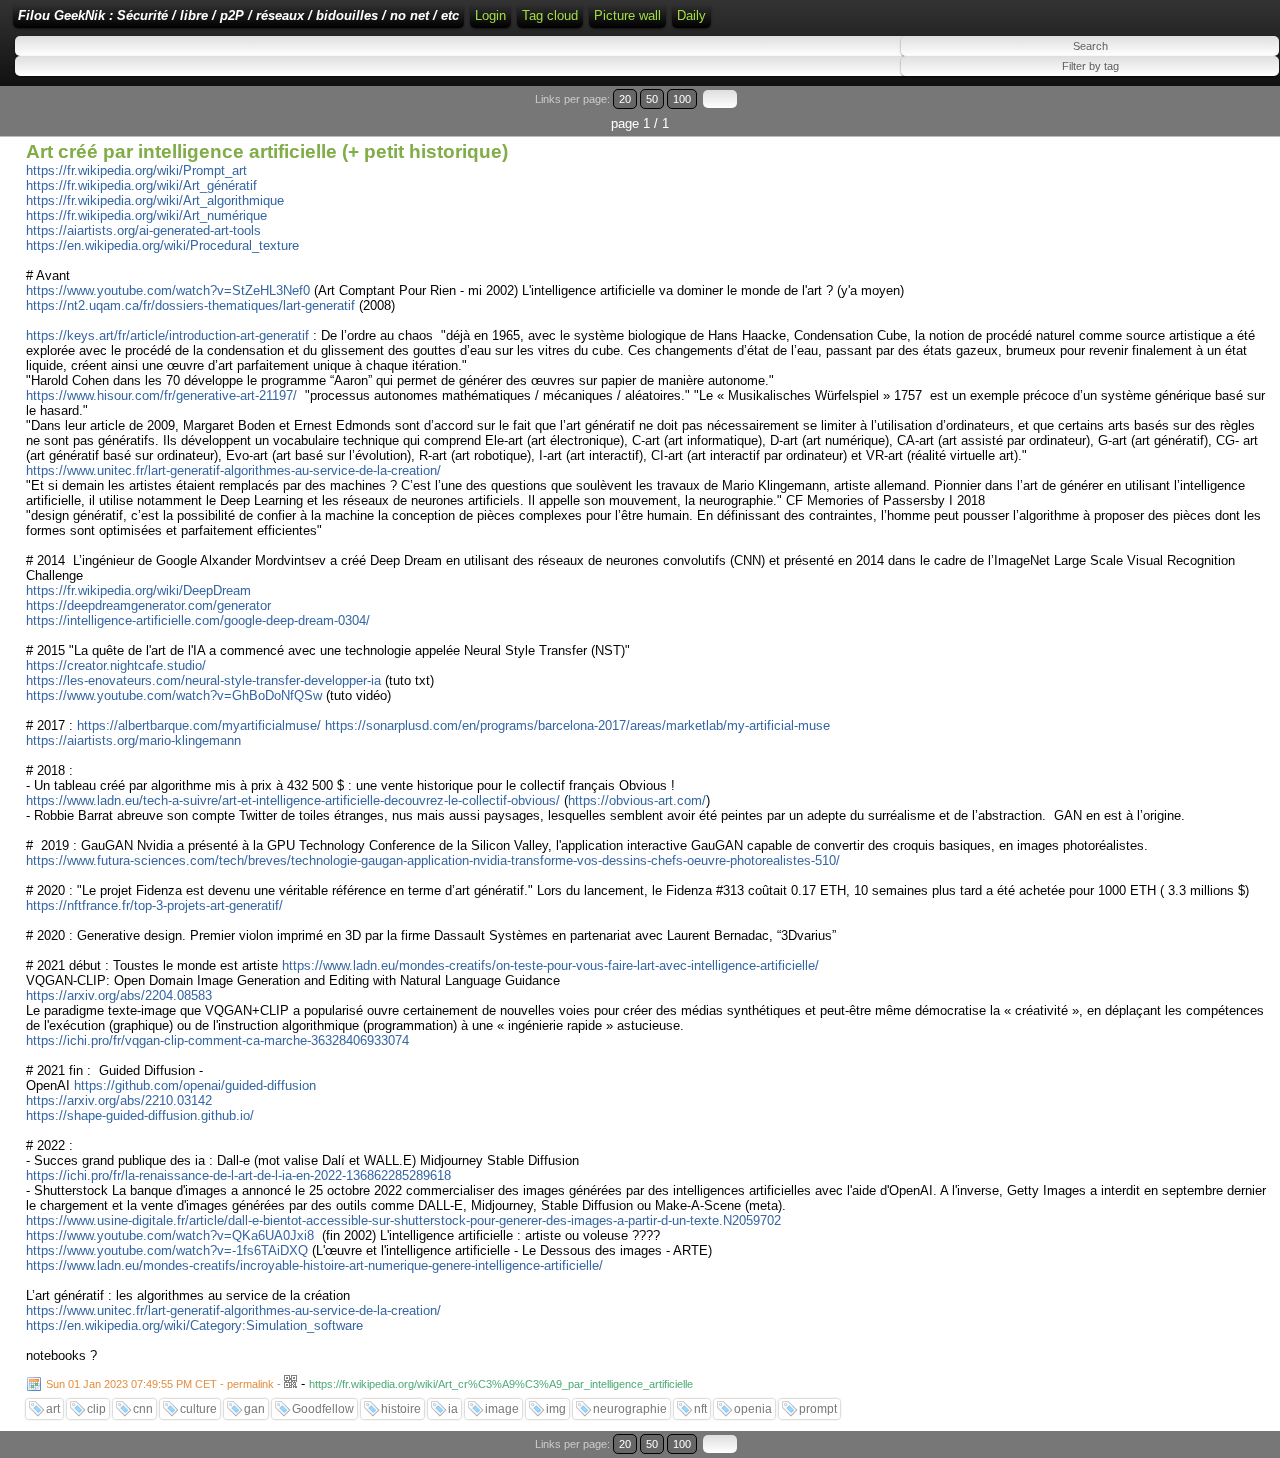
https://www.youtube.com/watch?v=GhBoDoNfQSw (174, 695)
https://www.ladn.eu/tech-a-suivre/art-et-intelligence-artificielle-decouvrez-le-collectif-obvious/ (293, 800)
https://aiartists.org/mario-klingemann (133, 740)
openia (753, 1409)
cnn (143, 1409)
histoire (401, 1409)
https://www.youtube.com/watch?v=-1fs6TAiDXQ (167, 1250)
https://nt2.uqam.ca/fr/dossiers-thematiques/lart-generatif (190, 305)
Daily (691, 15)
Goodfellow (323, 1409)
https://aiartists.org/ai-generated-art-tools (143, 230)
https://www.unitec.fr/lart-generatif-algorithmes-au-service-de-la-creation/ (233, 470)
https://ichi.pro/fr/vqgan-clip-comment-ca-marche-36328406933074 (217, 1040)
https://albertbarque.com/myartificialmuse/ (199, 725)
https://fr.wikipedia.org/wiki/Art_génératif (141, 185)
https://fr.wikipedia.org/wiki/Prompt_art (136, 170)
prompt (818, 1409)
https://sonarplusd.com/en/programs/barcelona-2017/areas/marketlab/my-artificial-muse (577, 725)
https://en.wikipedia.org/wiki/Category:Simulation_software (194, 1325)
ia (453, 1409)
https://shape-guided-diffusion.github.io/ (140, 1115)
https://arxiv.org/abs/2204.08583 (119, 995)
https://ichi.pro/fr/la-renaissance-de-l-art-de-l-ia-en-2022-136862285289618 (238, 1175)
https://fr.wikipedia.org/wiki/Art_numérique (146, 215)
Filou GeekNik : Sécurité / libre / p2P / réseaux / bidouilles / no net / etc (238, 15)
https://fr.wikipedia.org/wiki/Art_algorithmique (155, 200)
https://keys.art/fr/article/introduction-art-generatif (167, 335)
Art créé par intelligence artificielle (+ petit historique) (267, 151)
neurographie (630, 1409)
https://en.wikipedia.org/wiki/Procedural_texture (162, 245)
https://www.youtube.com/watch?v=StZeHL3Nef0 (168, 290)
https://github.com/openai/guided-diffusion (195, 1085)
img (556, 1409)
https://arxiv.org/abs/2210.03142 (119, 1100)
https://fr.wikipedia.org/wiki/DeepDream (138, 590)
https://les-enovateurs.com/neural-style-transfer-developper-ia (203, 680)
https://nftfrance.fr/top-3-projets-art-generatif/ (154, 905)
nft (700, 1409)
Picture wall (627, 15)
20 (625, 99)
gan (254, 1409)
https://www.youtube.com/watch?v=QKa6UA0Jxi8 (170, 1235)
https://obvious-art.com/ (637, 800)
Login (490, 15)
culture (198, 1409)
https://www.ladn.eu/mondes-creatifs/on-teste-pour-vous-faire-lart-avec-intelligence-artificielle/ (550, 965)
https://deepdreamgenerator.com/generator (148, 605)
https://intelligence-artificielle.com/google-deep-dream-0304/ (198, 620)
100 (682, 99)
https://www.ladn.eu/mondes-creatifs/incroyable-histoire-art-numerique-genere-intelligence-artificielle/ (314, 1265)
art (53, 1409)
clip (96, 1409)
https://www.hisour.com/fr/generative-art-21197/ (161, 395)
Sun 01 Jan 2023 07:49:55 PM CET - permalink (160, 1384)
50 (652, 99)
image (502, 1409)
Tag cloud (550, 15)
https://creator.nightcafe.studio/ (116, 665)
